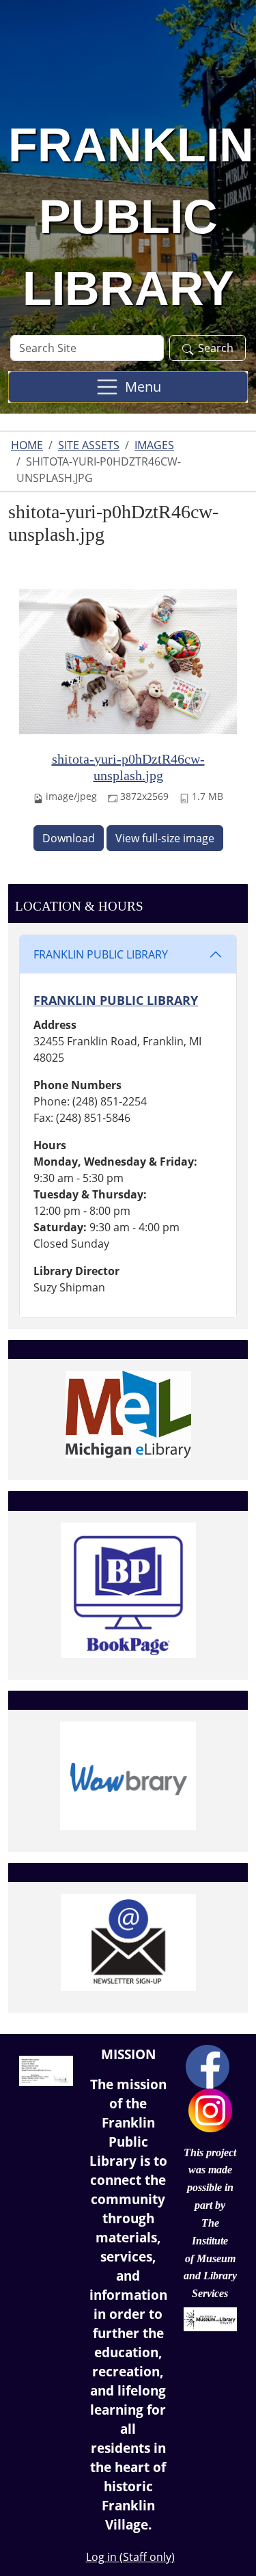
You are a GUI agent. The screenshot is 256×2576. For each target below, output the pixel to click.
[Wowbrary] (128, 1775)
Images (154, 445)
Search (216, 348)
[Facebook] (208, 2065)
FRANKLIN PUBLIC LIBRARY (101, 954)
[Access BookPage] (128, 1590)
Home (27, 445)
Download (69, 838)
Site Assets (89, 445)
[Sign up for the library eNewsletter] (128, 1942)
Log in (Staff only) (130, 2557)
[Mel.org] (128, 1414)
